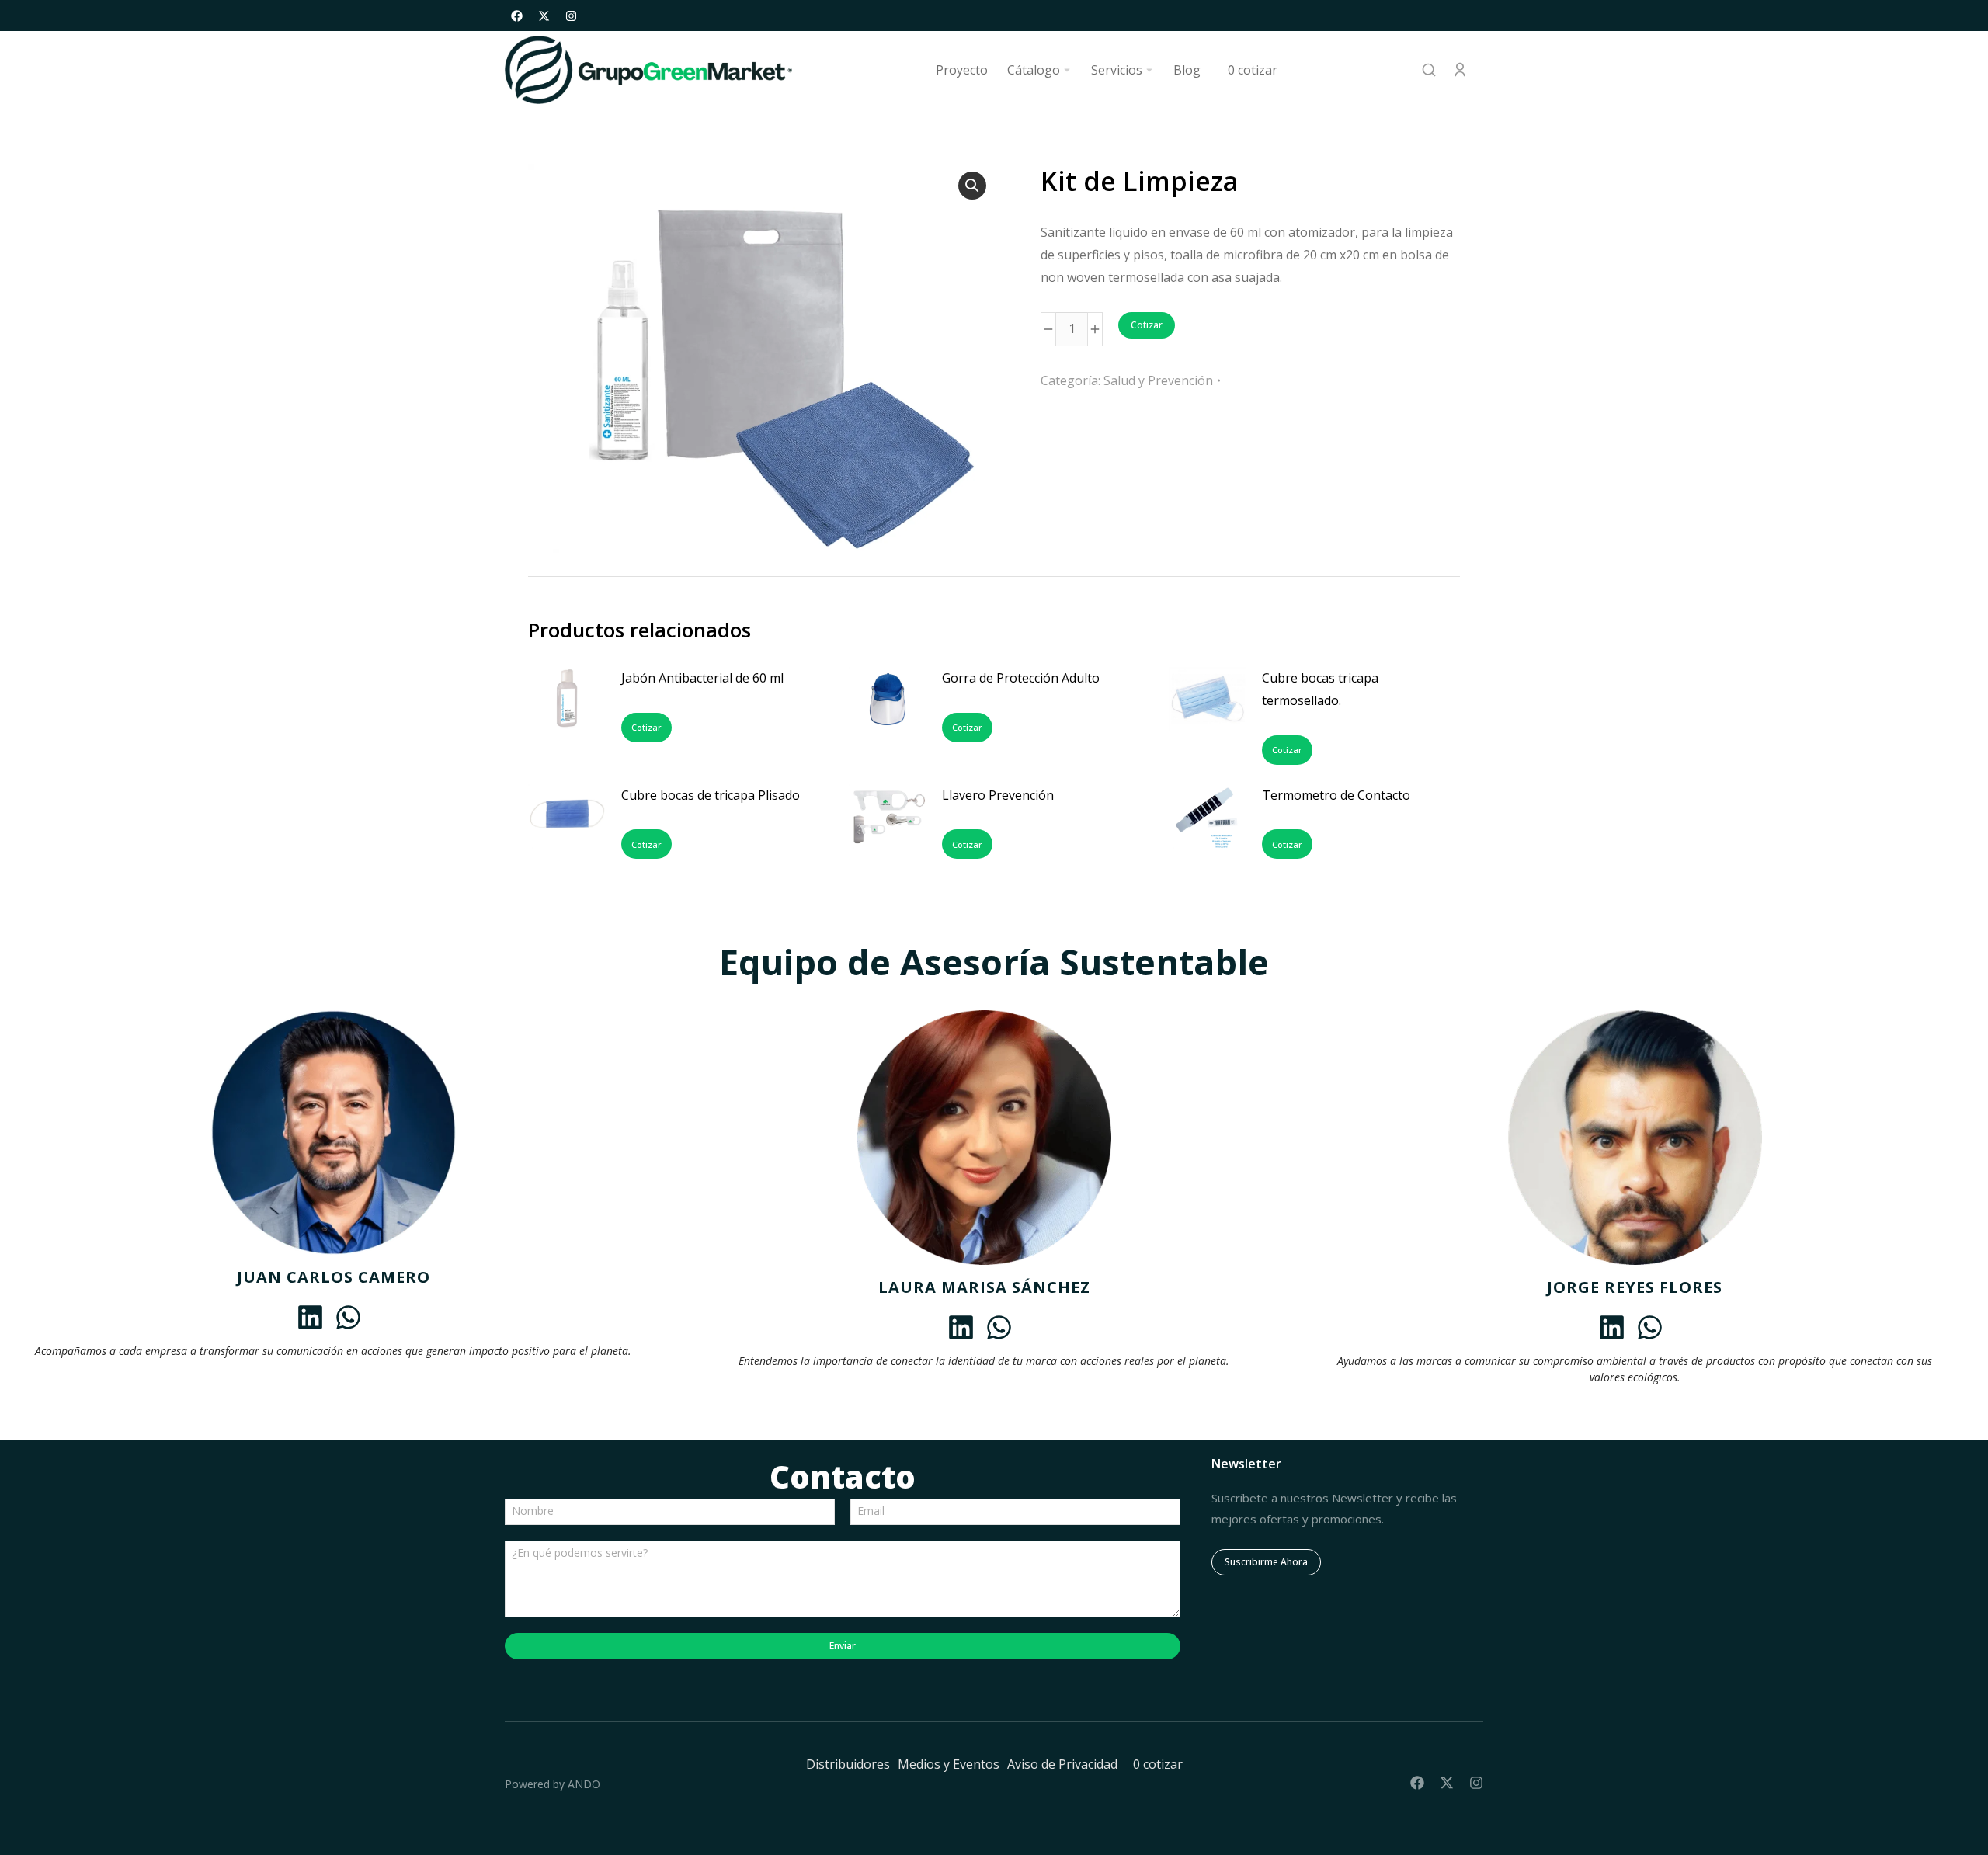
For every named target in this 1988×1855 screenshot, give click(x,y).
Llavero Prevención (998, 795)
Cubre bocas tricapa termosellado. (1320, 689)
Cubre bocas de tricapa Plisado (711, 795)
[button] (972, 186)
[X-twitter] (544, 16)
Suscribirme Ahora (1266, 1562)
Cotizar (1147, 325)
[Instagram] (571, 16)
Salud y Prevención (1158, 380)
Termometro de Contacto (1336, 795)
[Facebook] (516, 16)
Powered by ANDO (553, 1784)
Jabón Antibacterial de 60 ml (702, 678)
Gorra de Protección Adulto (1021, 678)
